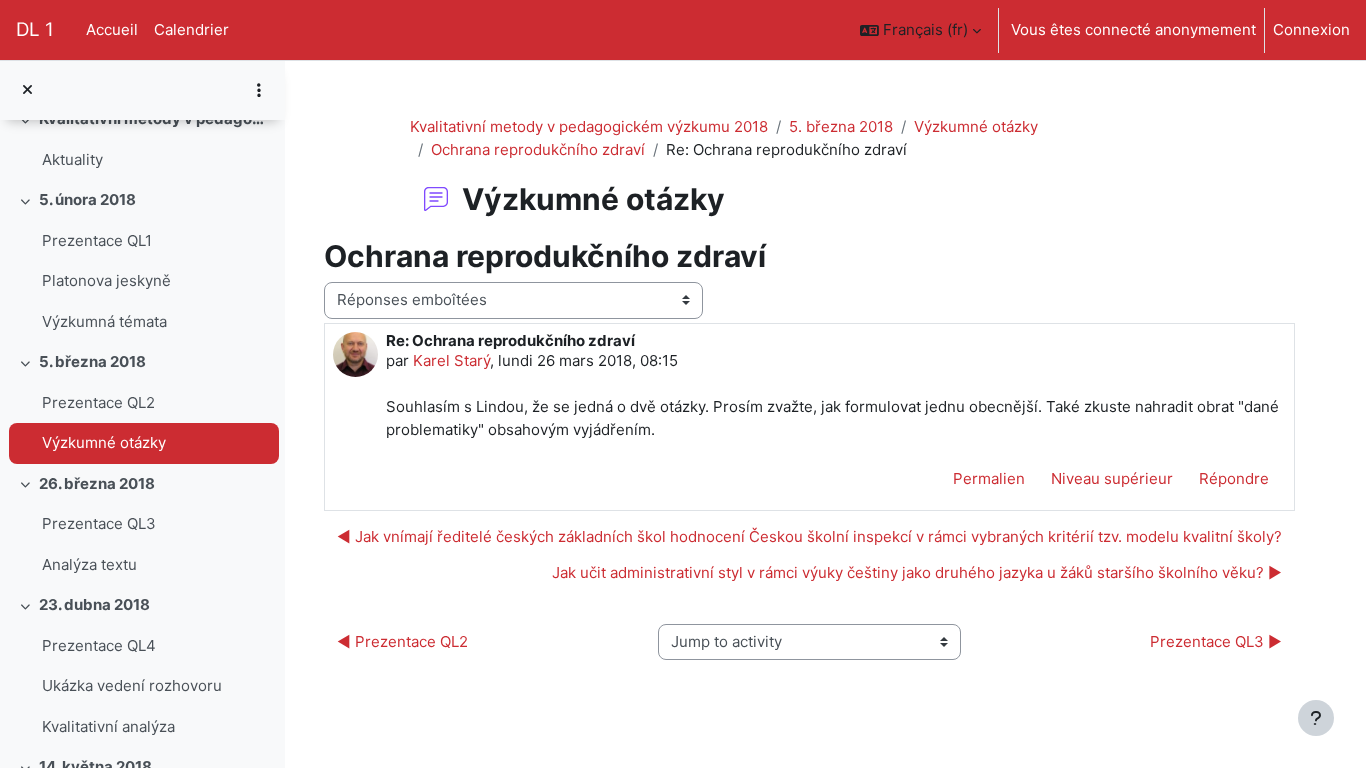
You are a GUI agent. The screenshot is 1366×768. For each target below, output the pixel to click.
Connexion (1311, 29)
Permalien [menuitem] (989, 478)
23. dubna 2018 (94, 604)
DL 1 (35, 29)
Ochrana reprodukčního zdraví (538, 149)
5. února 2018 (87, 199)
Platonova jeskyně (106, 280)
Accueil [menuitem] (112, 29)
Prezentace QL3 (99, 523)
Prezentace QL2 (98, 402)
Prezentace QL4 (99, 645)
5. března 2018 (92, 361)
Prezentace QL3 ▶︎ (1216, 641)
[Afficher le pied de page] (1316, 718)
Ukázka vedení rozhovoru (132, 685)
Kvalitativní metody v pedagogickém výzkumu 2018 (589, 126)
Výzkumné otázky (104, 442)
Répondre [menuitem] (1234, 478)
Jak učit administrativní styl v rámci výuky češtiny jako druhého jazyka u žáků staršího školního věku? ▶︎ (917, 572)
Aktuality (72, 159)
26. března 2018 (97, 483)
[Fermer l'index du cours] (27, 90)
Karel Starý (451, 360)
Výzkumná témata (104, 321)
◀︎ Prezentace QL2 (402, 641)
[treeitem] (142, 139)
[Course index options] (259, 90)
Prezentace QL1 (97, 240)
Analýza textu (89, 564)
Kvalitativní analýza (108, 726)
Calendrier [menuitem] (191, 29)
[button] (920, 30)
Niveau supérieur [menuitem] (1112, 478)
